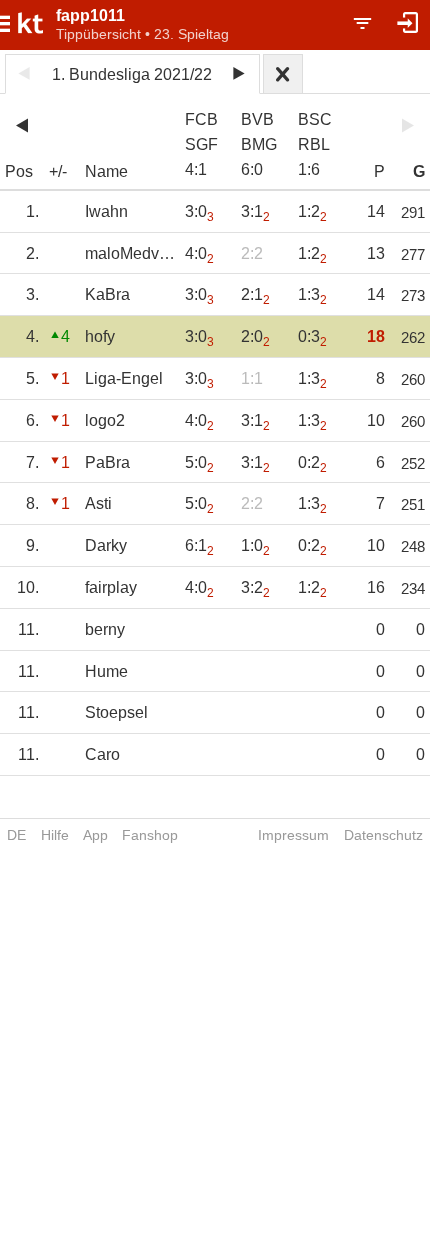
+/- (58, 171)
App (95, 835)
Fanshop (150, 835)
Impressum (293, 835)
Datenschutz (383, 835)
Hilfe (55, 835)
